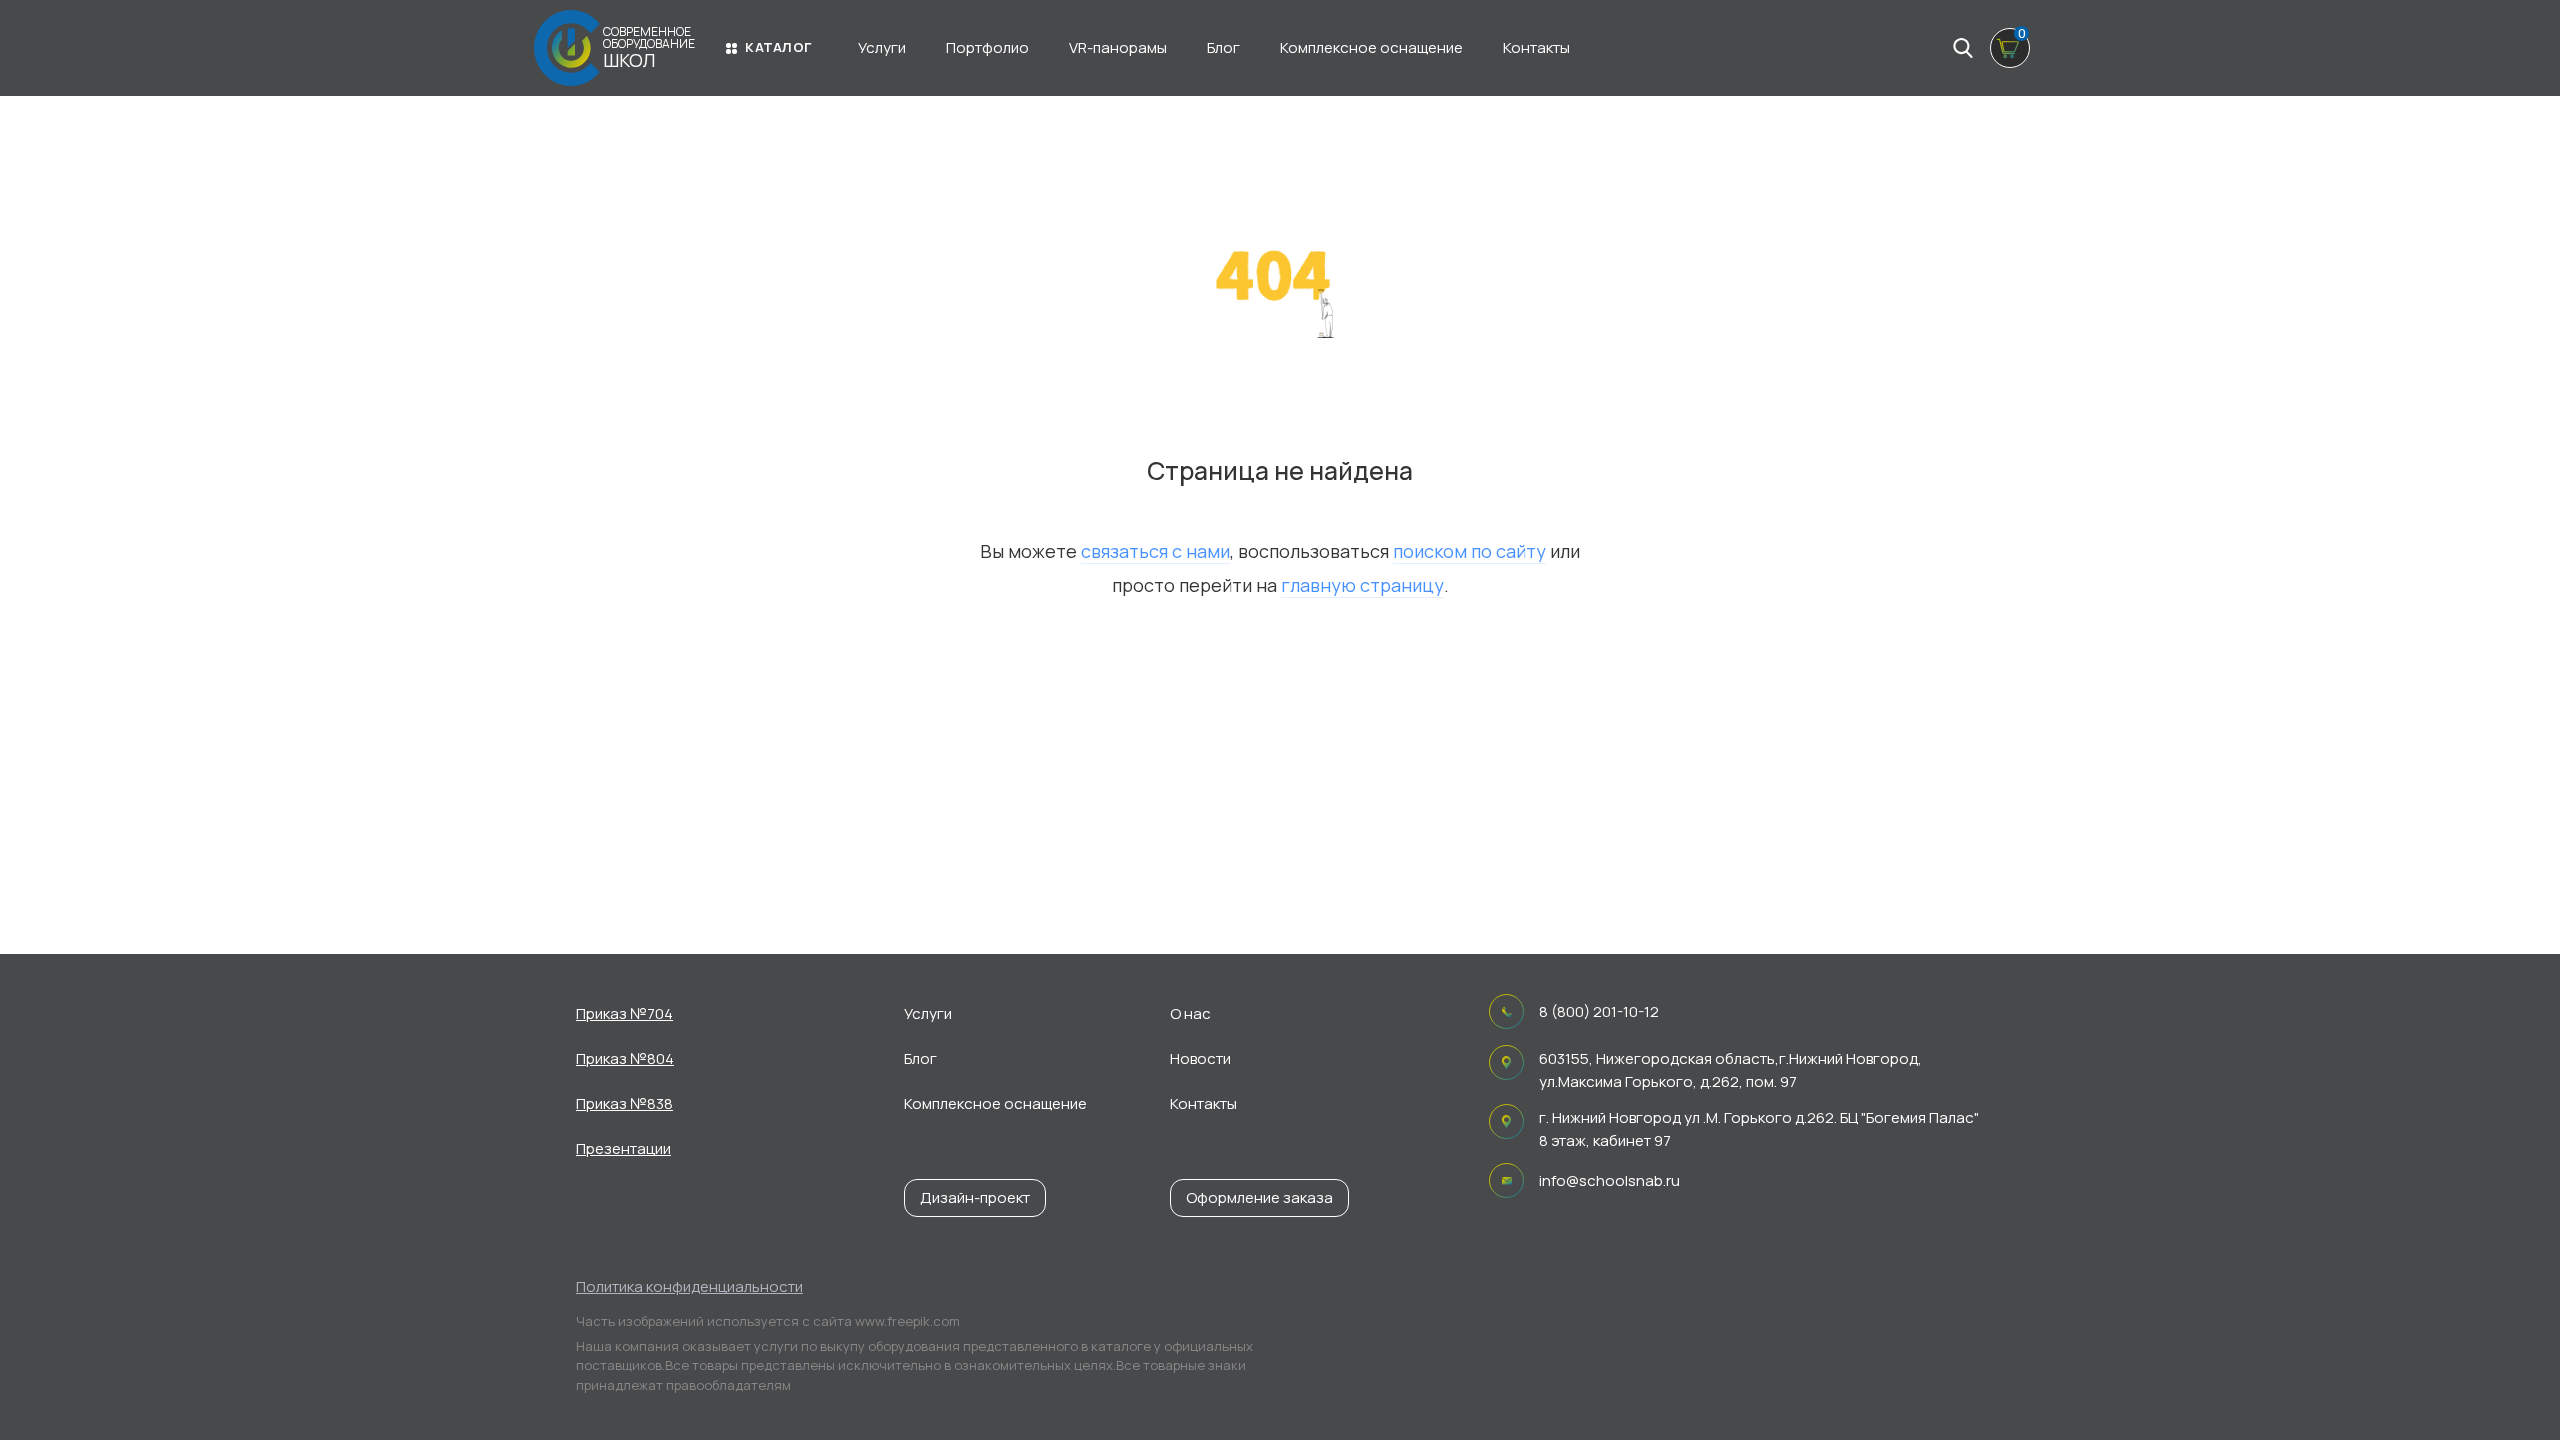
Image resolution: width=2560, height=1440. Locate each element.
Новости (1200, 1058)
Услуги (882, 47)
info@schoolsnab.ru (1609, 1180)
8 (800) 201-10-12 (1599, 1011)
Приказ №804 (625, 1058)
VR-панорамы (1118, 47)
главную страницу (1362, 585)
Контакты (1536, 47)
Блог (1223, 47)
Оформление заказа (1259, 1197)
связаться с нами (1155, 551)
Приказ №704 (624, 1013)
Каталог (778, 47)
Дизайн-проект (975, 1197)
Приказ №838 (624, 1103)
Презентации (623, 1148)
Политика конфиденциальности (689, 1286)
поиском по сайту (1469, 551)
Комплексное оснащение (1371, 47)
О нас (1190, 1013)
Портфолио (987, 47)
